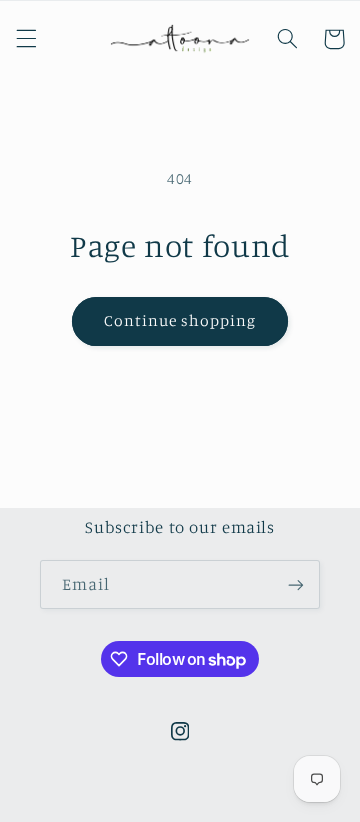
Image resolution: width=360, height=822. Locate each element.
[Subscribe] (296, 584)
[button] (26, 39)
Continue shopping (180, 320)
